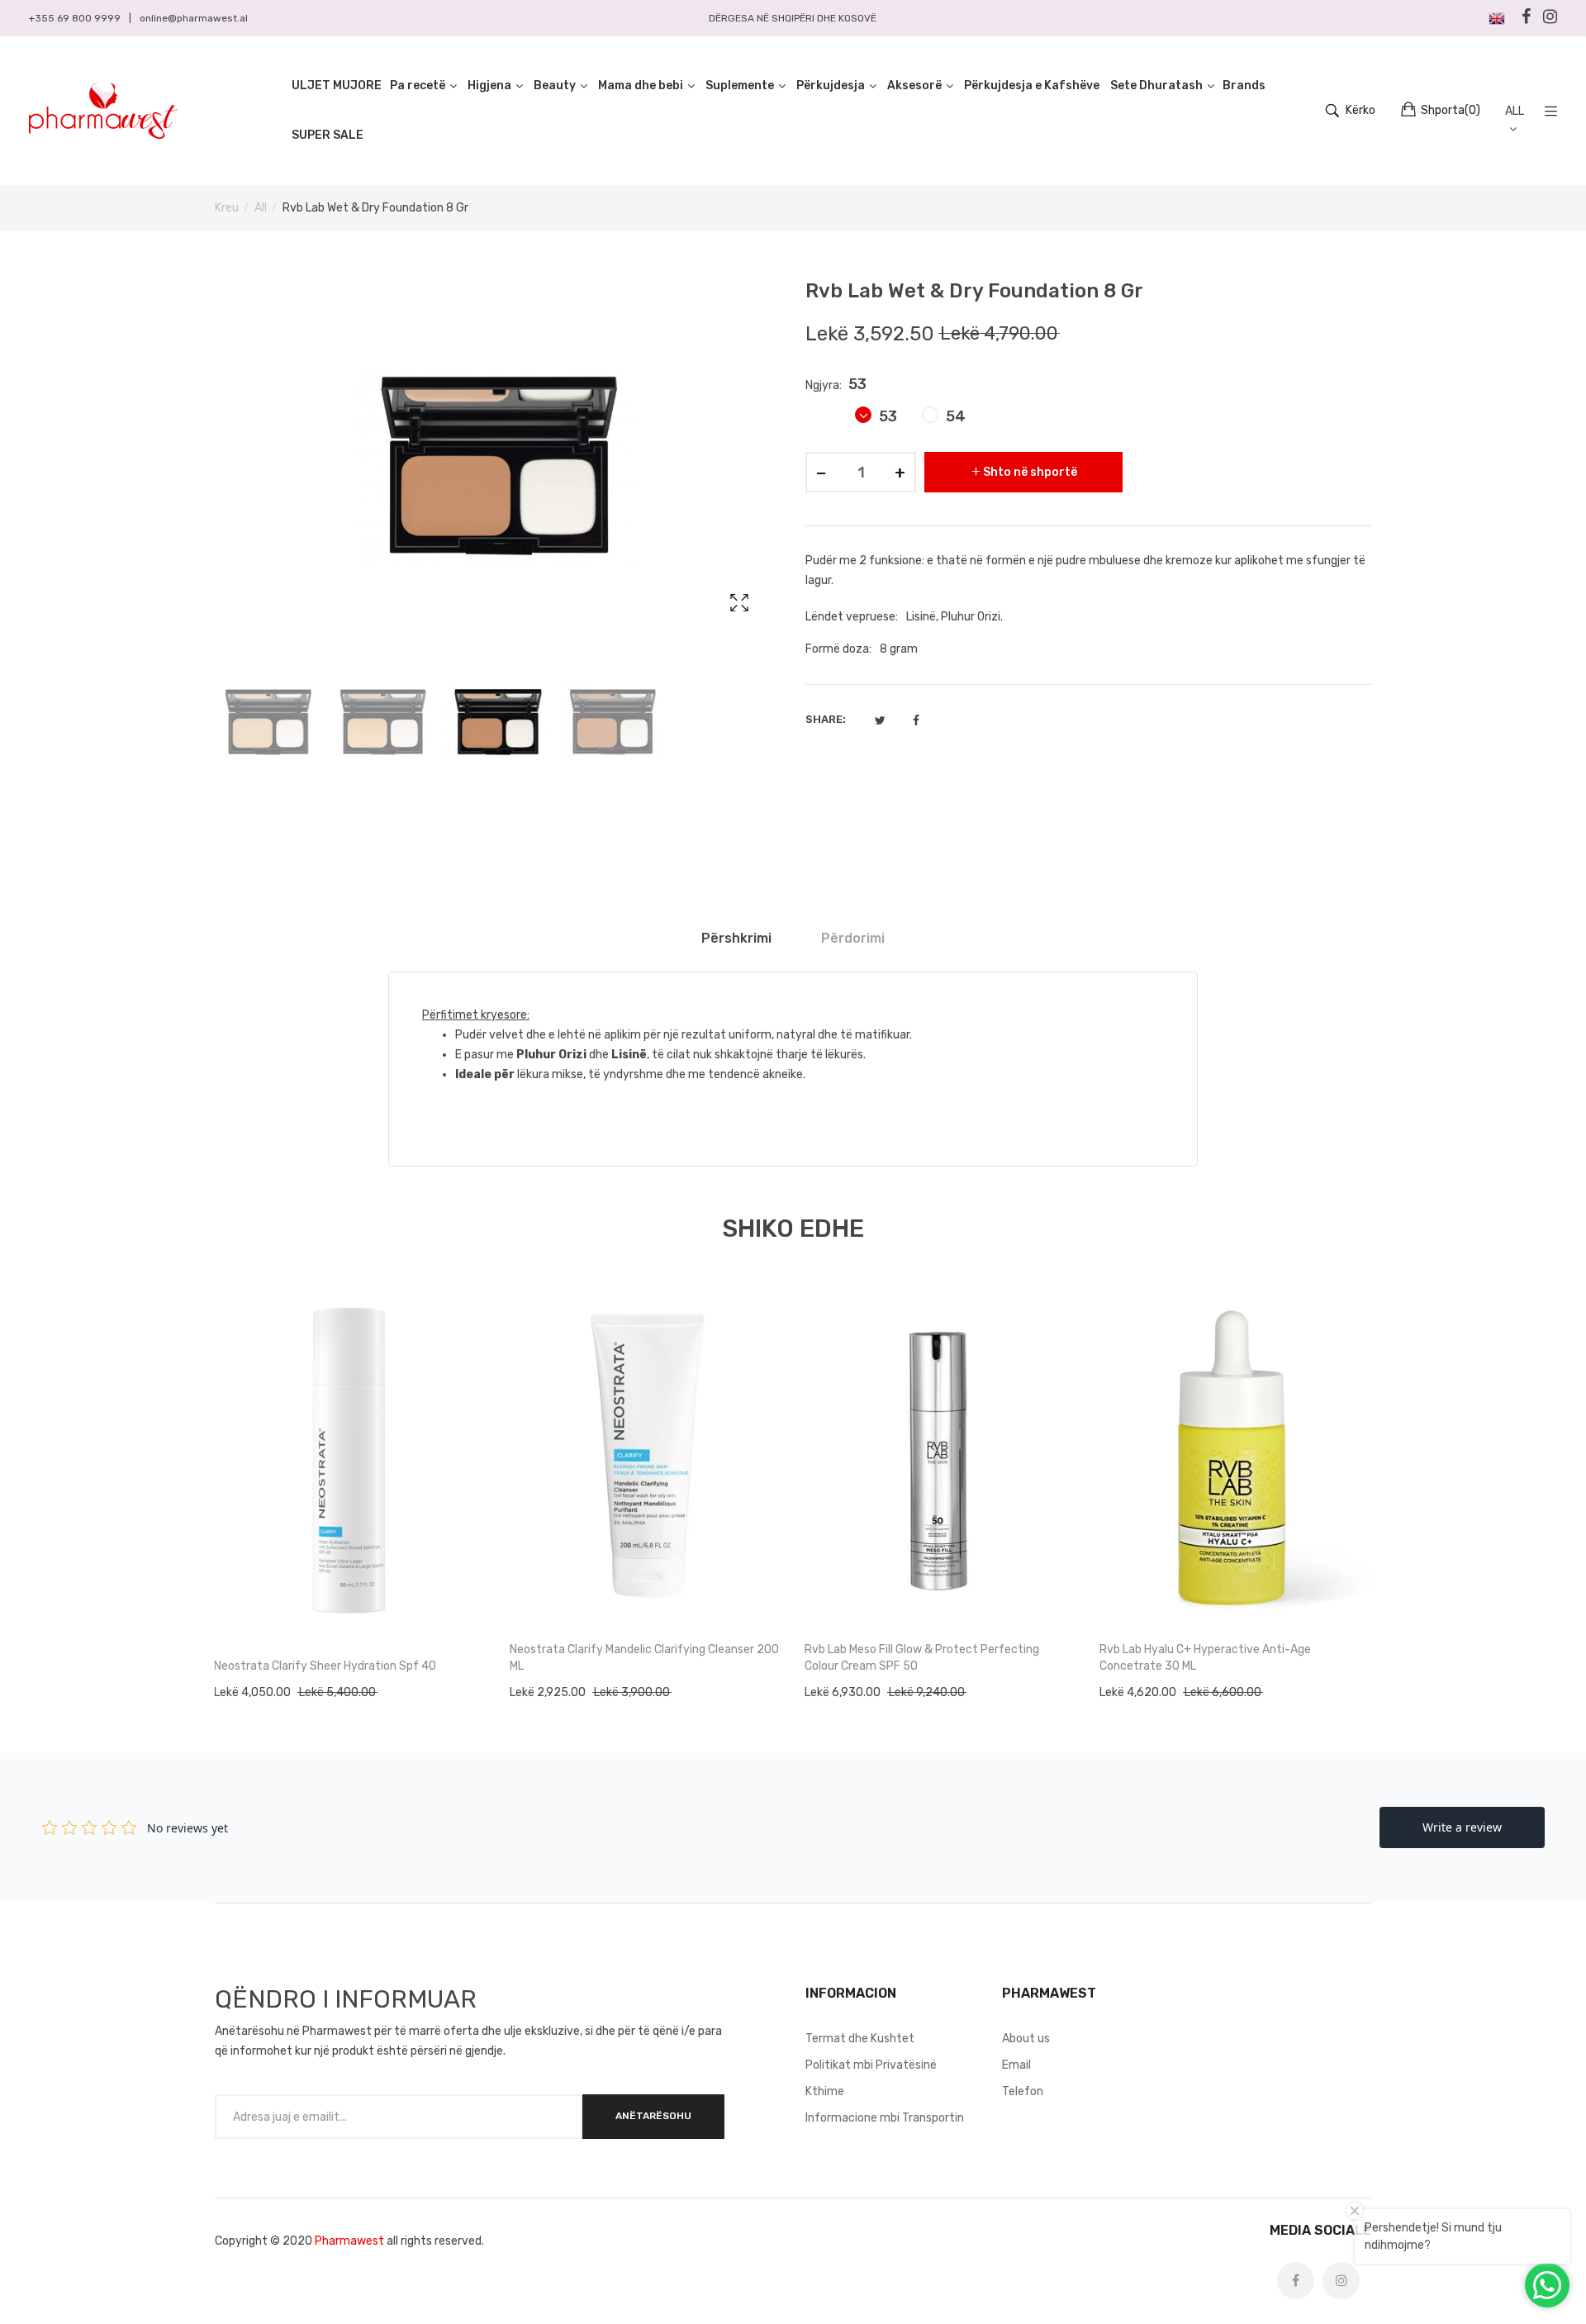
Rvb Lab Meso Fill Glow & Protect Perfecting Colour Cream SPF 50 (922, 1658)
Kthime (825, 2091)
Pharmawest (349, 2241)
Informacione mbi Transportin (885, 2118)
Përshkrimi (736, 938)
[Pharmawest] (103, 111)
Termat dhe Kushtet (860, 2039)
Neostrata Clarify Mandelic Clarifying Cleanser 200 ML (644, 1658)
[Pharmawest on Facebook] (1296, 2281)
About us (1026, 2039)
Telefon (1023, 2091)
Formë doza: (838, 649)
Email (1016, 2065)
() (1451, 110)
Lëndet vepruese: (852, 617)
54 (954, 416)
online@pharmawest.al (194, 18)
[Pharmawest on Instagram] (1341, 2281)
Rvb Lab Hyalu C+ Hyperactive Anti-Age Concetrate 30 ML (1205, 1658)
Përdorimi (853, 938)
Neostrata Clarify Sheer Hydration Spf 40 (325, 1666)
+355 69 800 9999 (75, 18)
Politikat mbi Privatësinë (871, 2065)
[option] (268, 721)
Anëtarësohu (653, 2116)
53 (886, 416)
